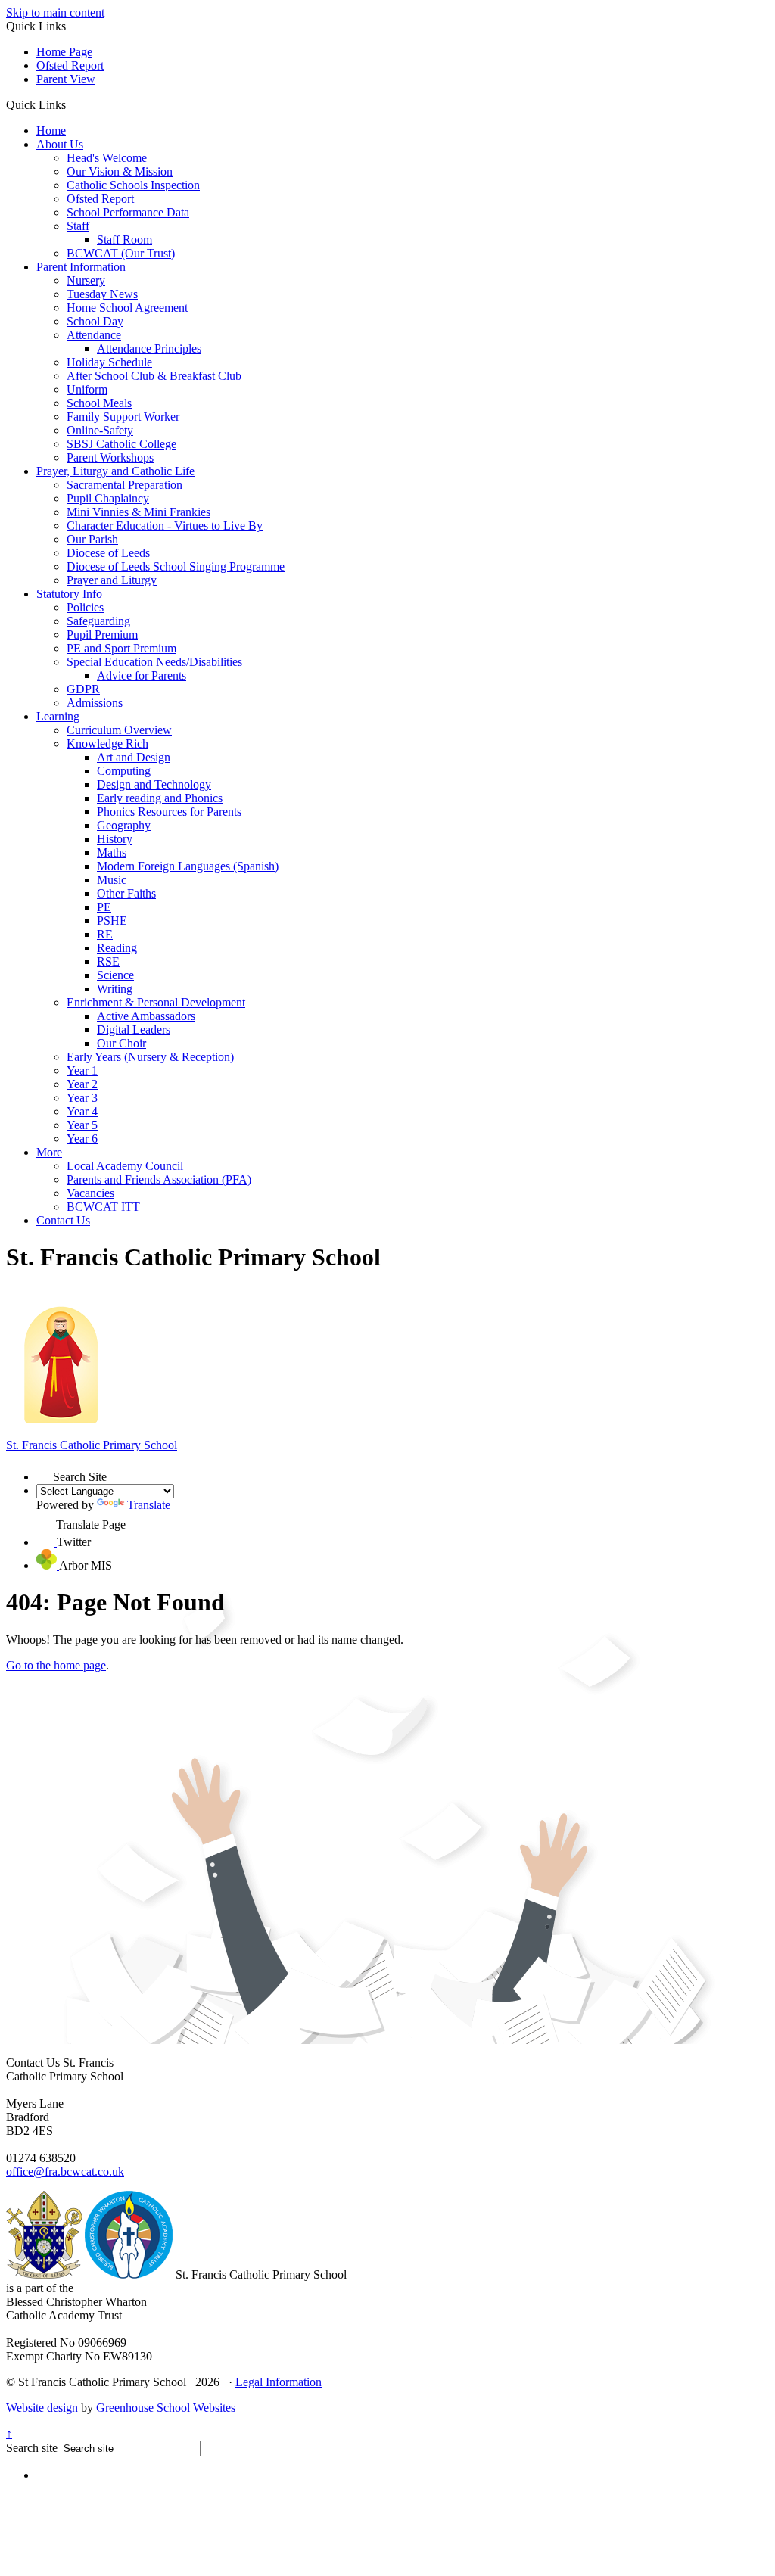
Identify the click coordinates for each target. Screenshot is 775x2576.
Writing (115, 989)
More (49, 1152)
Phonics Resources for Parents (169, 812)
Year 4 (82, 1111)
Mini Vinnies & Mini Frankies (139, 512)
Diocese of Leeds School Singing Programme (176, 566)
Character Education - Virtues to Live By (165, 526)
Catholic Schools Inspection (133, 185)
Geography (124, 825)
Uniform (87, 389)
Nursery (86, 280)
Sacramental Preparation (124, 485)
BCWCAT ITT (103, 1207)
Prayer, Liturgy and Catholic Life (115, 471)
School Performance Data (128, 212)
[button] (72, 104)
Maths (112, 852)
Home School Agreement (127, 308)
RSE (108, 961)
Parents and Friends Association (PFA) (159, 1179)
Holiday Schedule (109, 362)
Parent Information (81, 267)
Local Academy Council (125, 1166)
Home (51, 131)
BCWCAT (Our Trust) (121, 253)
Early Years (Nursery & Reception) (150, 1057)
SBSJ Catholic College (121, 444)
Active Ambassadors (146, 1016)
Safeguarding (98, 621)
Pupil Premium (102, 635)
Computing (124, 771)
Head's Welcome (107, 158)
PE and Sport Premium (121, 648)
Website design (42, 2408)
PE (104, 907)
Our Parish (92, 539)
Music (112, 880)
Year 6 (82, 1139)
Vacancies (90, 1193)
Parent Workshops (110, 457)
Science (115, 975)
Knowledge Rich (107, 744)
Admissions (95, 703)
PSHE (112, 921)
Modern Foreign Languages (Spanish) (188, 866)
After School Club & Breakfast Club (154, 376)
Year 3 (82, 1098)
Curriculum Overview (119, 730)
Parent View (66, 79)
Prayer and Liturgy (112, 580)
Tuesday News (102, 294)
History (115, 839)
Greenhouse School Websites (166, 2408)
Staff (78, 226)
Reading (117, 948)
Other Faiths (126, 893)
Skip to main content (55, 12)
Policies (85, 607)
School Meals (99, 403)
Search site (32, 2448)
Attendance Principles (149, 348)
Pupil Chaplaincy (108, 498)
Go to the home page (56, 1665)
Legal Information (279, 2382)
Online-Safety (100, 430)
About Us (60, 144)
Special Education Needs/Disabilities (154, 662)
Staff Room (124, 240)
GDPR (83, 689)
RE (105, 934)
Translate (149, 1505)
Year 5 (82, 1125)
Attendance (94, 335)
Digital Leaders (134, 1030)
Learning (58, 716)
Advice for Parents (142, 675)
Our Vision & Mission (120, 171)
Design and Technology (154, 784)
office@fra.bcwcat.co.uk (65, 2172)
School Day (95, 321)
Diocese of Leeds (108, 553)
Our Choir (121, 1043)
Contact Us (63, 1220)
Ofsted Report (70, 65)
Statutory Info (69, 594)
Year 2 (82, 1084)
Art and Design (134, 757)
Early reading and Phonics (160, 798)
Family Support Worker (123, 417)
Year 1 (82, 1070)
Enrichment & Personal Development (156, 1002)
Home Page (64, 52)
